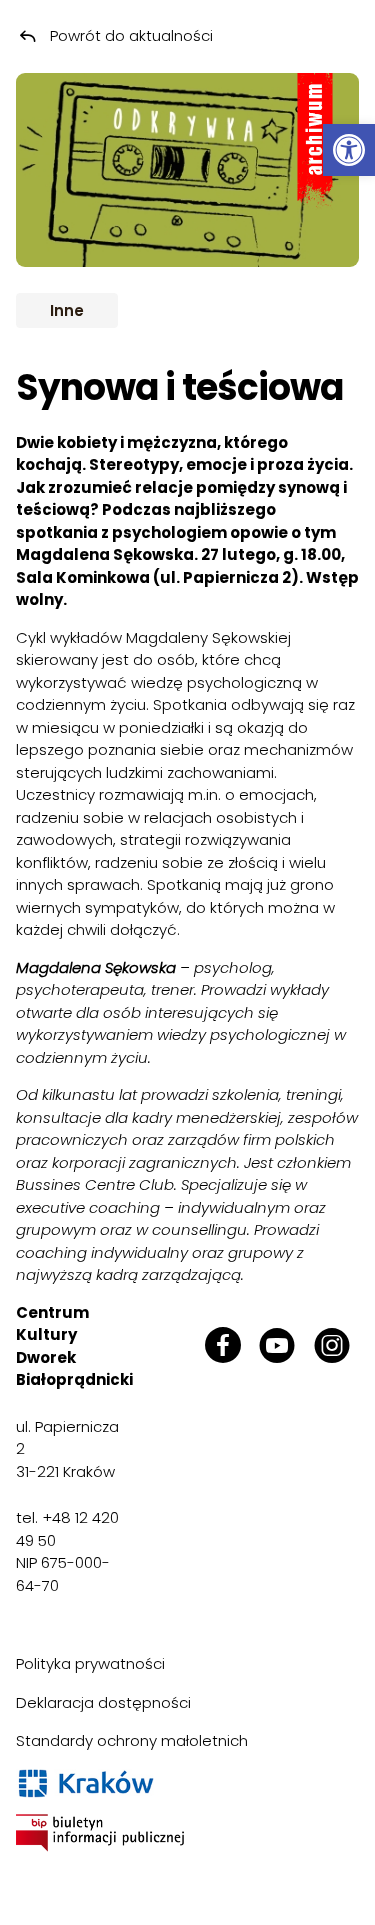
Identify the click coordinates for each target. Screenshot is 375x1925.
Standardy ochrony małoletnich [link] (132, 1740)
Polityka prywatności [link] (90, 1663)
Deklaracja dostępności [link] (103, 1702)
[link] (349, 150)
